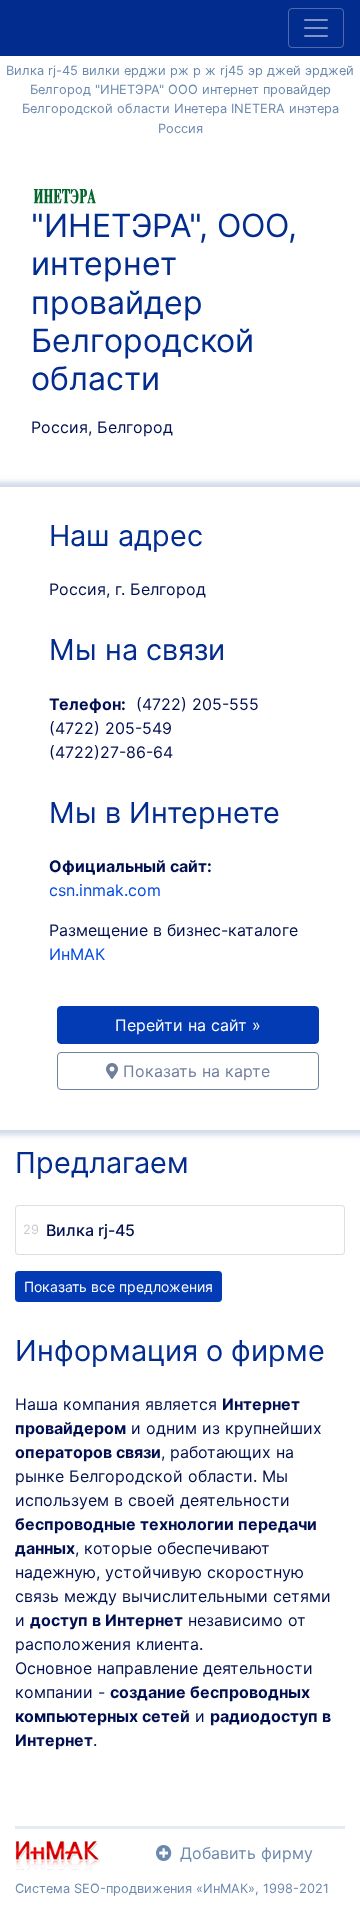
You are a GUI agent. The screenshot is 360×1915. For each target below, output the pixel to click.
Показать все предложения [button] (118, 1286)
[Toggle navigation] (316, 28)
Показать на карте (194, 1071)
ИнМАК (77, 954)
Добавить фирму (246, 1853)
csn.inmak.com (105, 890)
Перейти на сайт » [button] (188, 1025)
